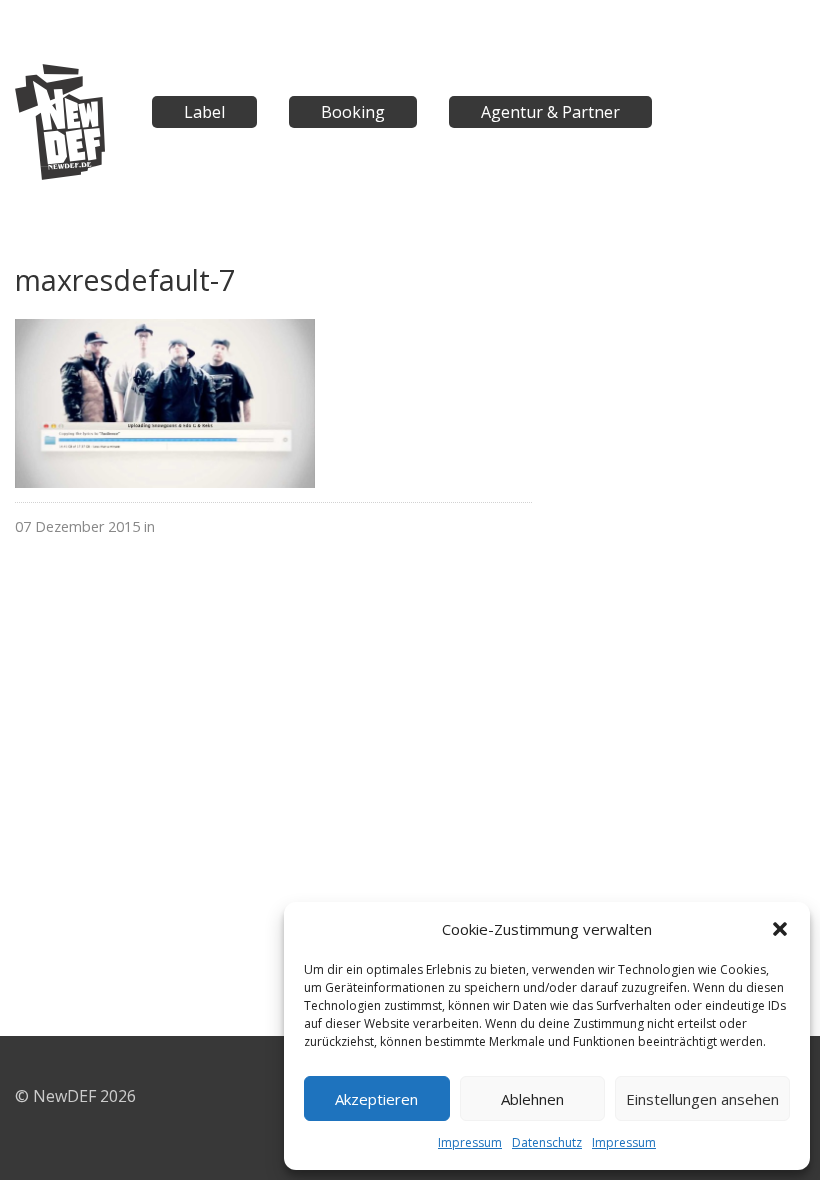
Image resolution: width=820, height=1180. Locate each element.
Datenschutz (547, 1142)
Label (204, 112)
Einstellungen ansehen (702, 1099)
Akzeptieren (376, 1099)
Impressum (470, 1142)
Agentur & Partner (550, 112)
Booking (353, 112)
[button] (780, 929)
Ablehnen (532, 1099)
